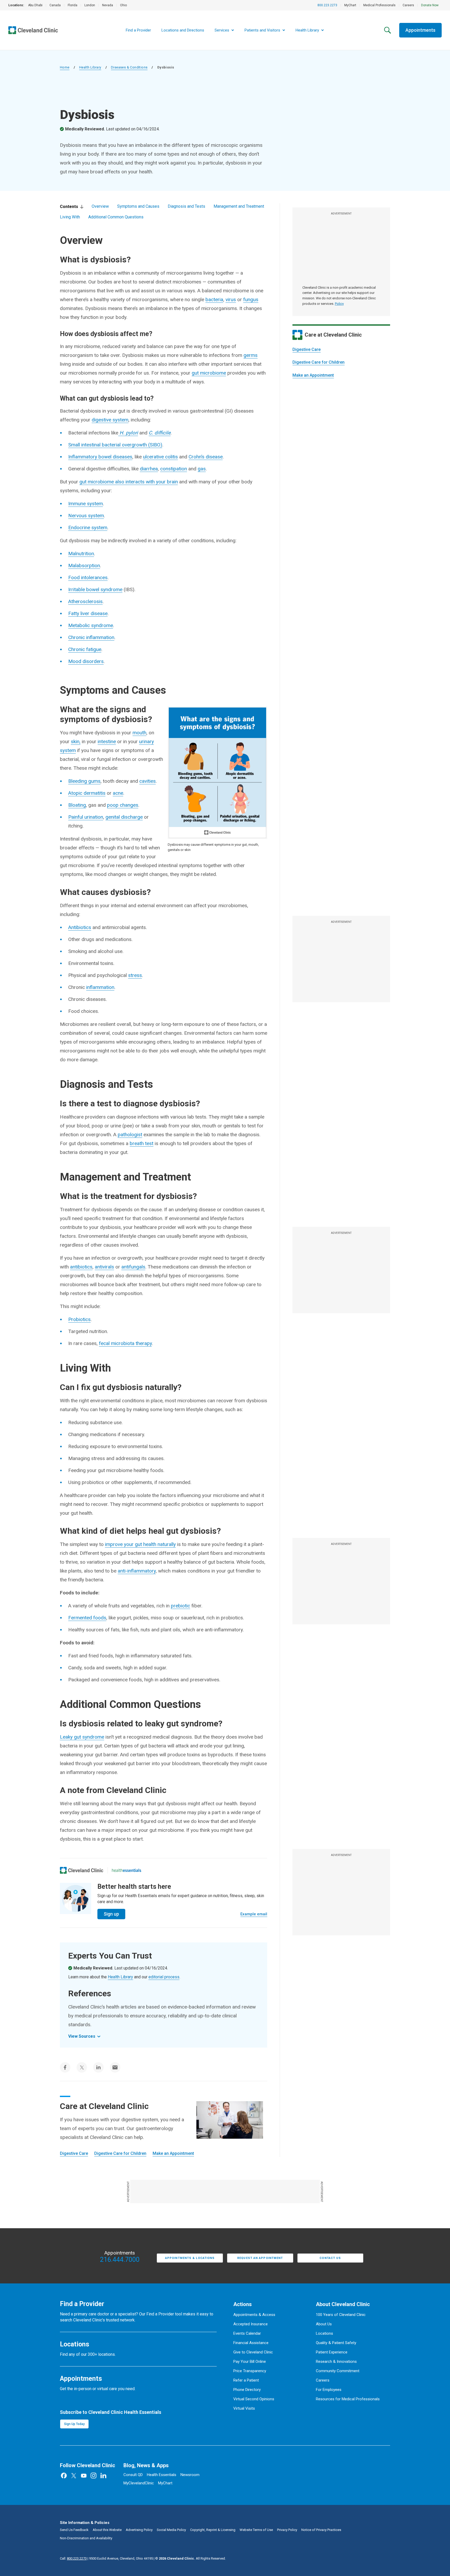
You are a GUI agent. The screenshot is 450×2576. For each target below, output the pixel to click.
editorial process (164, 1977)
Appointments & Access (254, 2315)
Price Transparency (250, 2371)
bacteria (214, 299)
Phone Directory (247, 2390)
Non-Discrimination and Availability (86, 2538)
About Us (324, 2324)
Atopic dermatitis (87, 793)
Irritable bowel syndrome (95, 589)
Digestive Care (307, 349)
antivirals (104, 1267)
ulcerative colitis (160, 457)
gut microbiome (209, 373)
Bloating (77, 805)
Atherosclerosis (85, 601)
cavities (148, 781)
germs (251, 355)
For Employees (329, 2390)
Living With (70, 217)
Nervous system (86, 516)
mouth (139, 733)
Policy (339, 304)
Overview (100, 206)
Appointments (420, 30)
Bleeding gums (84, 781)
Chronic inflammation (91, 637)
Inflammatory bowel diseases (100, 457)
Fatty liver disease (88, 613)
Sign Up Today (74, 2424)
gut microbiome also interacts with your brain (129, 482)
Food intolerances (88, 577)
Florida (73, 5)
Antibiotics (80, 927)
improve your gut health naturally (140, 1544)
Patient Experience (332, 2352)
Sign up (111, 1914)
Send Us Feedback (74, 2530)
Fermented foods (87, 1618)
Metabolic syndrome (91, 625)
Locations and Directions (183, 30)
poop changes (123, 805)
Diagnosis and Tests (186, 206)
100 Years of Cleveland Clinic (341, 2315)
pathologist (130, 1135)
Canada (55, 5)
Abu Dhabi (35, 5)
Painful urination (86, 817)
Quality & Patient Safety (336, 2343)
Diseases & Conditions (129, 67)
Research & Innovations (336, 2362)
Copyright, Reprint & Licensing (213, 2530)
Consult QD (133, 2475)
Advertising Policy (139, 2530)
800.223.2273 (327, 5)
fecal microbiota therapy (125, 1343)
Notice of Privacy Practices (321, 2530)
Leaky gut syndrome (82, 1737)
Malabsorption (84, 566)
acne (118, 793)
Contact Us (330, 2258)
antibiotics (81, 1267)
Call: (73, 2558)
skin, (76, 741)
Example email (254, 1914)
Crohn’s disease (206, 457)
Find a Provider (138, 30)
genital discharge (124, 817)
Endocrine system (88, 528)
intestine (107, 741)
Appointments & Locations (190, 2258)
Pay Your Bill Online (250, 2362)
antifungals (133, 1267)
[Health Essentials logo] (127, 1870)
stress (135, 975)
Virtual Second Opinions (254, 2399)
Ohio (123, 5)
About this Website (107, 2530)
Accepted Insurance (251, 2324)
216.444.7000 (120, 2260)
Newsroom (190, 2475)
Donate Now (430, 5)
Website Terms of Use (256, 2530)
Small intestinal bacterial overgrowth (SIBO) (115, 445)
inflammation (100, 987)
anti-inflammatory (137, 1571)
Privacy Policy (287, 2530)
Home (65, 67)
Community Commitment (338, 2371)
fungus (251, 299)
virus (231, 299)
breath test (142, 1143)
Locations (324, 2333)
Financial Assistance (251, 2343)
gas (202, 469)
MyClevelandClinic (139, 2483)
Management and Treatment (239, 206)
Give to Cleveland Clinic (253, 2352)
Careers (408, 5)
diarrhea (149, 469)
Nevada (108, 5)
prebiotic (180, 1606)
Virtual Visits (244, 2408)
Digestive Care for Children (318, 362)
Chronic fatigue (85, 649)
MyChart (350, 5)
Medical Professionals (379, 5)
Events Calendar (247, 2333)
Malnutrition (81, 554)
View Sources (82, 2036)
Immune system (86, 504)
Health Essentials (162, 2475)
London (90, 5)
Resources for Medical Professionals (348, 2399)
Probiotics (79, 1319)
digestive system (110, 420)
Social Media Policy (171, 2530)
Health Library (90, 67)
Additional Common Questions (116, 217)
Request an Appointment (260, 2258)
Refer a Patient (246, 2380)
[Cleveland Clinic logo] (82, 1870)
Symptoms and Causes (138, 206)
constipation (174, 469)
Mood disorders (86, 661)
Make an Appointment (313, 375)
